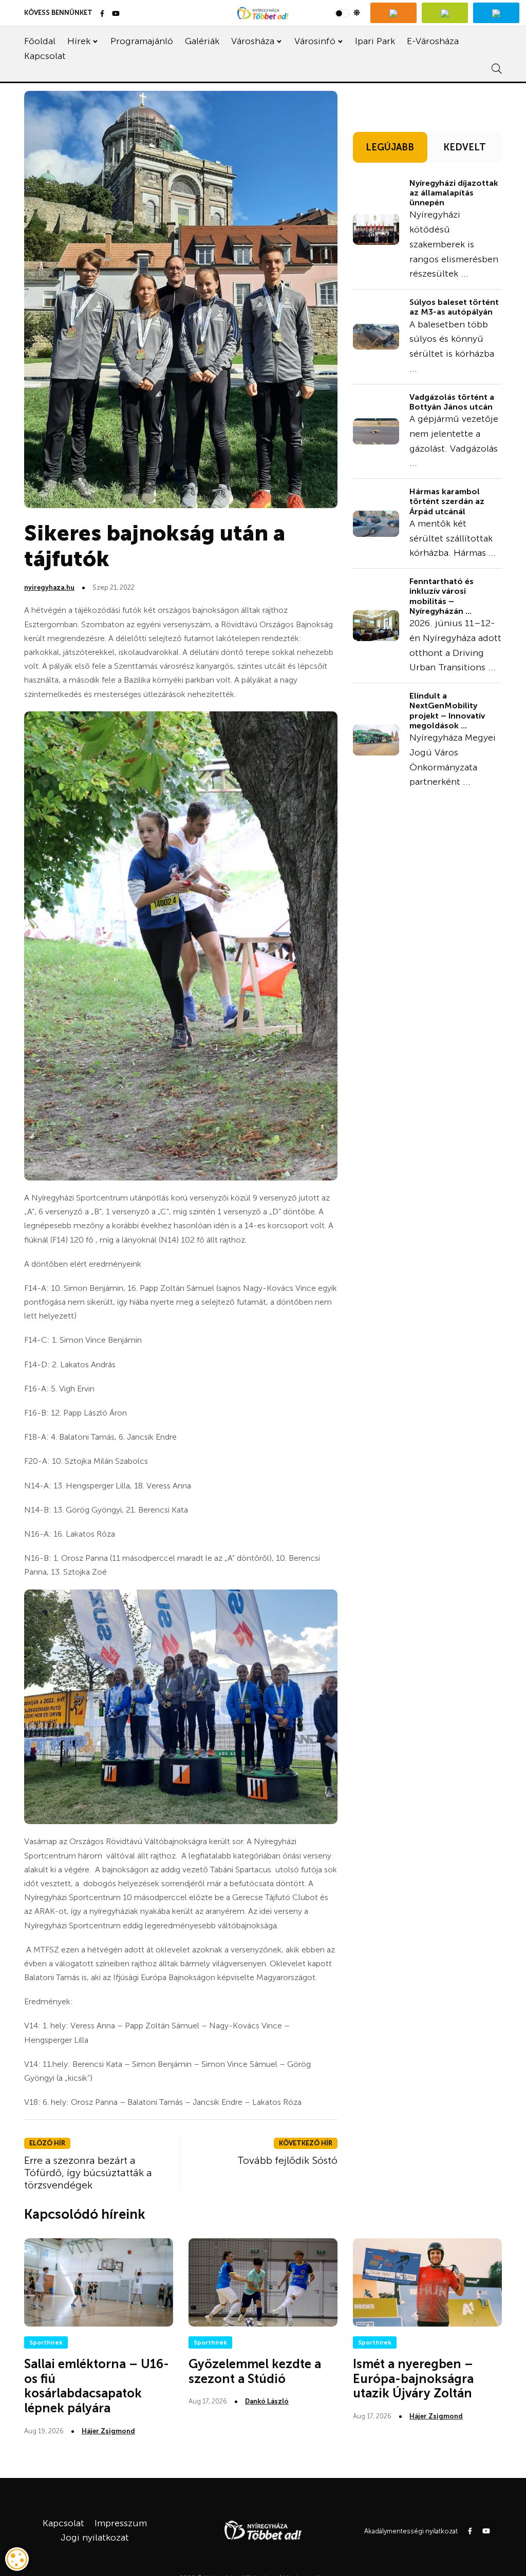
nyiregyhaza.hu (49, 587)
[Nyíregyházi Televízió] (393, 13)
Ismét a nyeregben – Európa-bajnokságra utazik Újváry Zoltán (413, 2379)
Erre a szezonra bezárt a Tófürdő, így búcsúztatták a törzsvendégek (88, 2173)
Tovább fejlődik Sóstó (287, 2160)
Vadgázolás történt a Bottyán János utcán (452, 402)
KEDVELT (465, 147)
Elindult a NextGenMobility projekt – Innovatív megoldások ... (447, 711)
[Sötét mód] (347, 13)
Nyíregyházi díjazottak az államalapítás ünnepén (454, 193)
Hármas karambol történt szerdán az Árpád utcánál (447, 501)
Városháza (253, 41)
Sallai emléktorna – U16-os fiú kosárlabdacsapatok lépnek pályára (97, 2386)
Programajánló (142, 41)
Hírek (79, 41)
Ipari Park (375, 41)
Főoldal (40, 41)
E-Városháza (433, 41)
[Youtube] (116, 14)
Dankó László (267, 2401)
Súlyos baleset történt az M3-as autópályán (454, 307)
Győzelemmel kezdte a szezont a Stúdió (255, 2371)
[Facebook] (102, 14)
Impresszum (121, 2523)
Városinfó (315, 41)
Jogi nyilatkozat (95, 2538)
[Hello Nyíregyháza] (496, 13)
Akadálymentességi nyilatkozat (411, 2531)
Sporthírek (46, 2342)
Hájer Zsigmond (108, 2431)
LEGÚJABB (390, 147)
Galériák (202, 41)
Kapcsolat (45, 56)
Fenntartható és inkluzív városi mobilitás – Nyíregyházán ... (442, 596)
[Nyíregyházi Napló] (445, 13)
